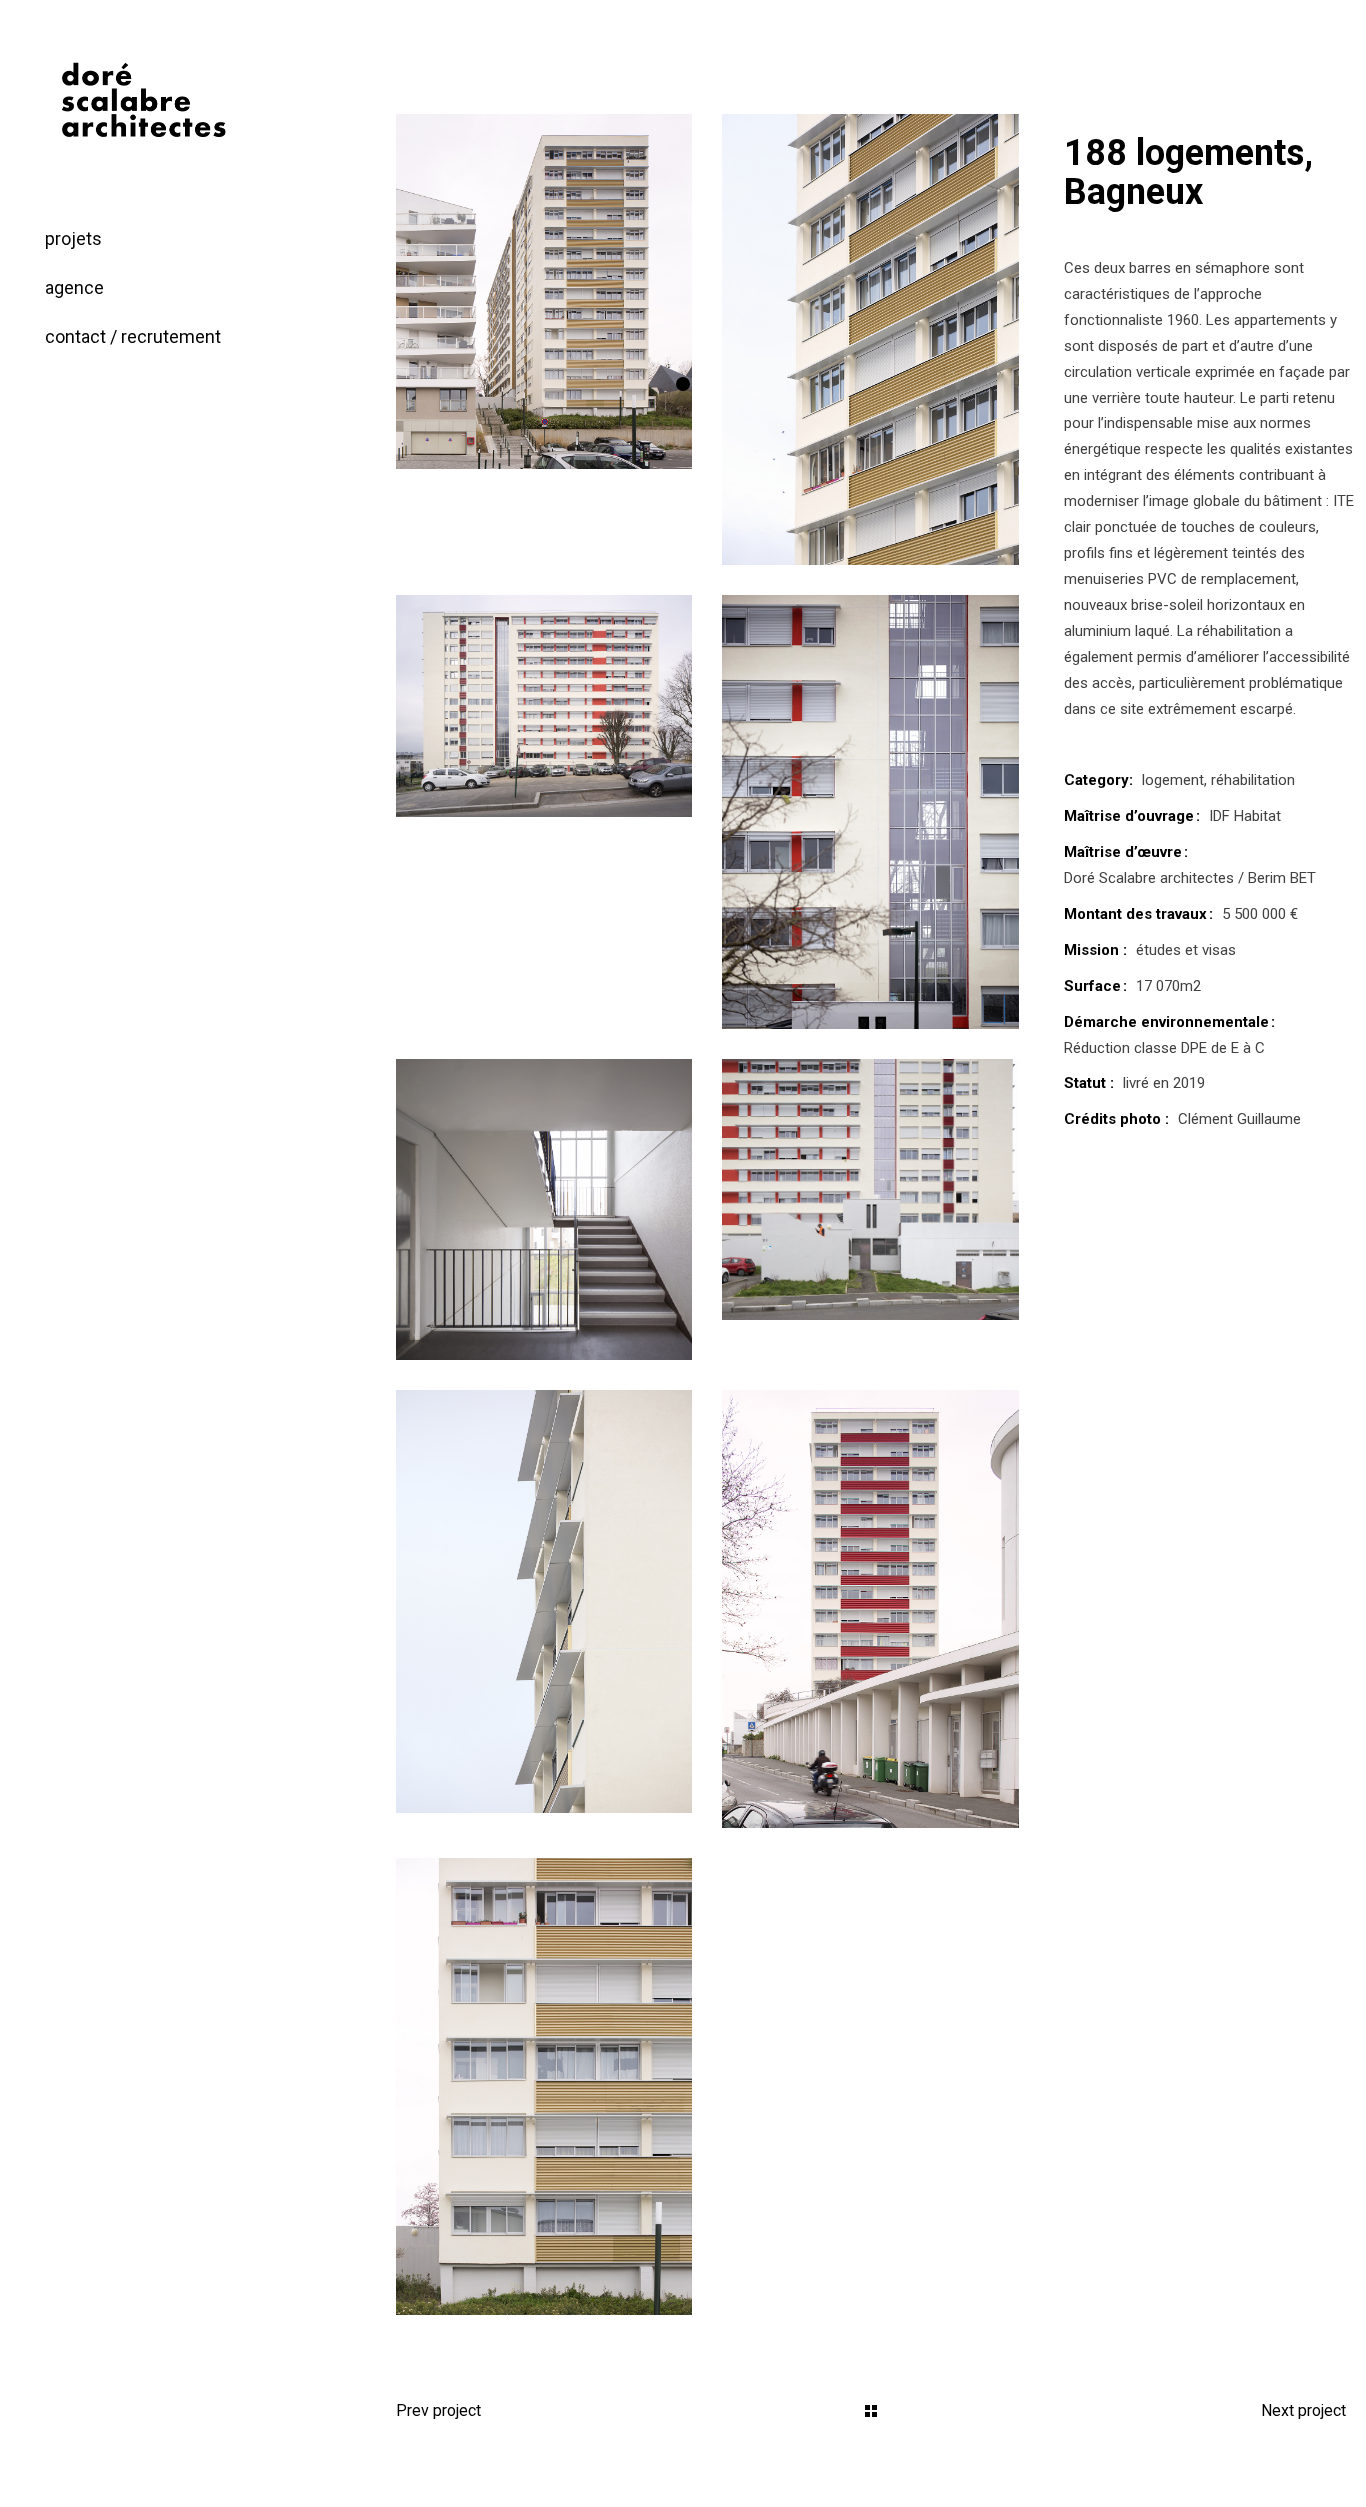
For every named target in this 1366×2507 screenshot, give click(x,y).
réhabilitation (1253, 780)
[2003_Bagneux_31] (870, 1189)
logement (1173, 780)
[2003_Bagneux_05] (870, 339)
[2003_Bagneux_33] (870, 1609)
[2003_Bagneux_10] (544, 1601)
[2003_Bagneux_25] (870, 812)
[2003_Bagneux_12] (544, 1209)
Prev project (438, 2410)
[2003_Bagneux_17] (544, 706)
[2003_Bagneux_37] (544, 291)
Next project (1303, 2410)
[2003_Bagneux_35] (544, 2086)
